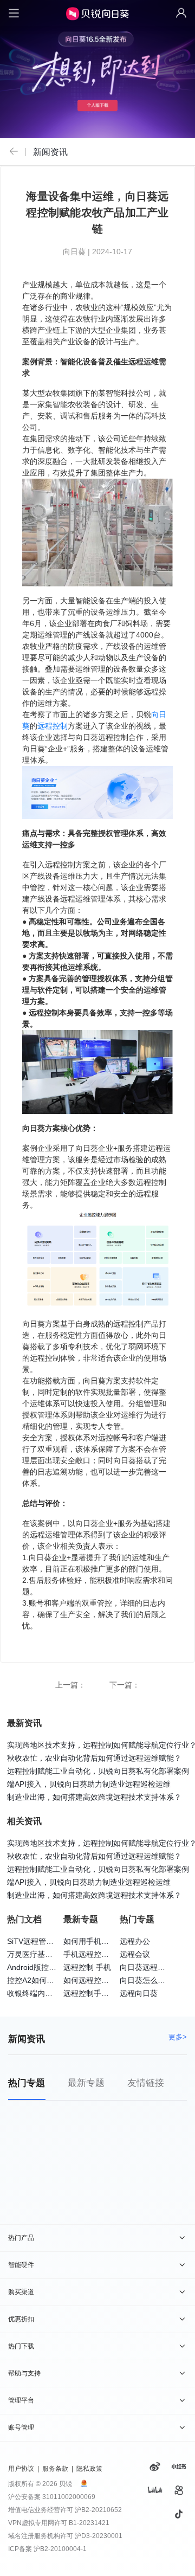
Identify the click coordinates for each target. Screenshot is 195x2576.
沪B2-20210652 (98, 2510)
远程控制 (53, 726)
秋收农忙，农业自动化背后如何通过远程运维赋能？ (94, 1758)
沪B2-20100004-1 (60, 2549)
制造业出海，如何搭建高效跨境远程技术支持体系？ (94, 1797)
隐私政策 (89, 2469)
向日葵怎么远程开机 (154, 1980)
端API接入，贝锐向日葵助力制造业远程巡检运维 (89, 1784)
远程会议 (135, 1954)
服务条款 (55, 2469)
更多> (178, 2037)
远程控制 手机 (87, 1967)
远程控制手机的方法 (97, 1993)
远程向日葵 (139, 1993)
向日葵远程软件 (146, 1967)
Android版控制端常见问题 (51, 1967)
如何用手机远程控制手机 (105, 1941)
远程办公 (135, 1941)
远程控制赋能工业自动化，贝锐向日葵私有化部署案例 (98, 1771)
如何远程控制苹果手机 (101, 1980)
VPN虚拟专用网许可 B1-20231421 (59, 2523)
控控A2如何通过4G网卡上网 (55, 1980)
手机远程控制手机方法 (101, 1954)
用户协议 (21, 2469)
